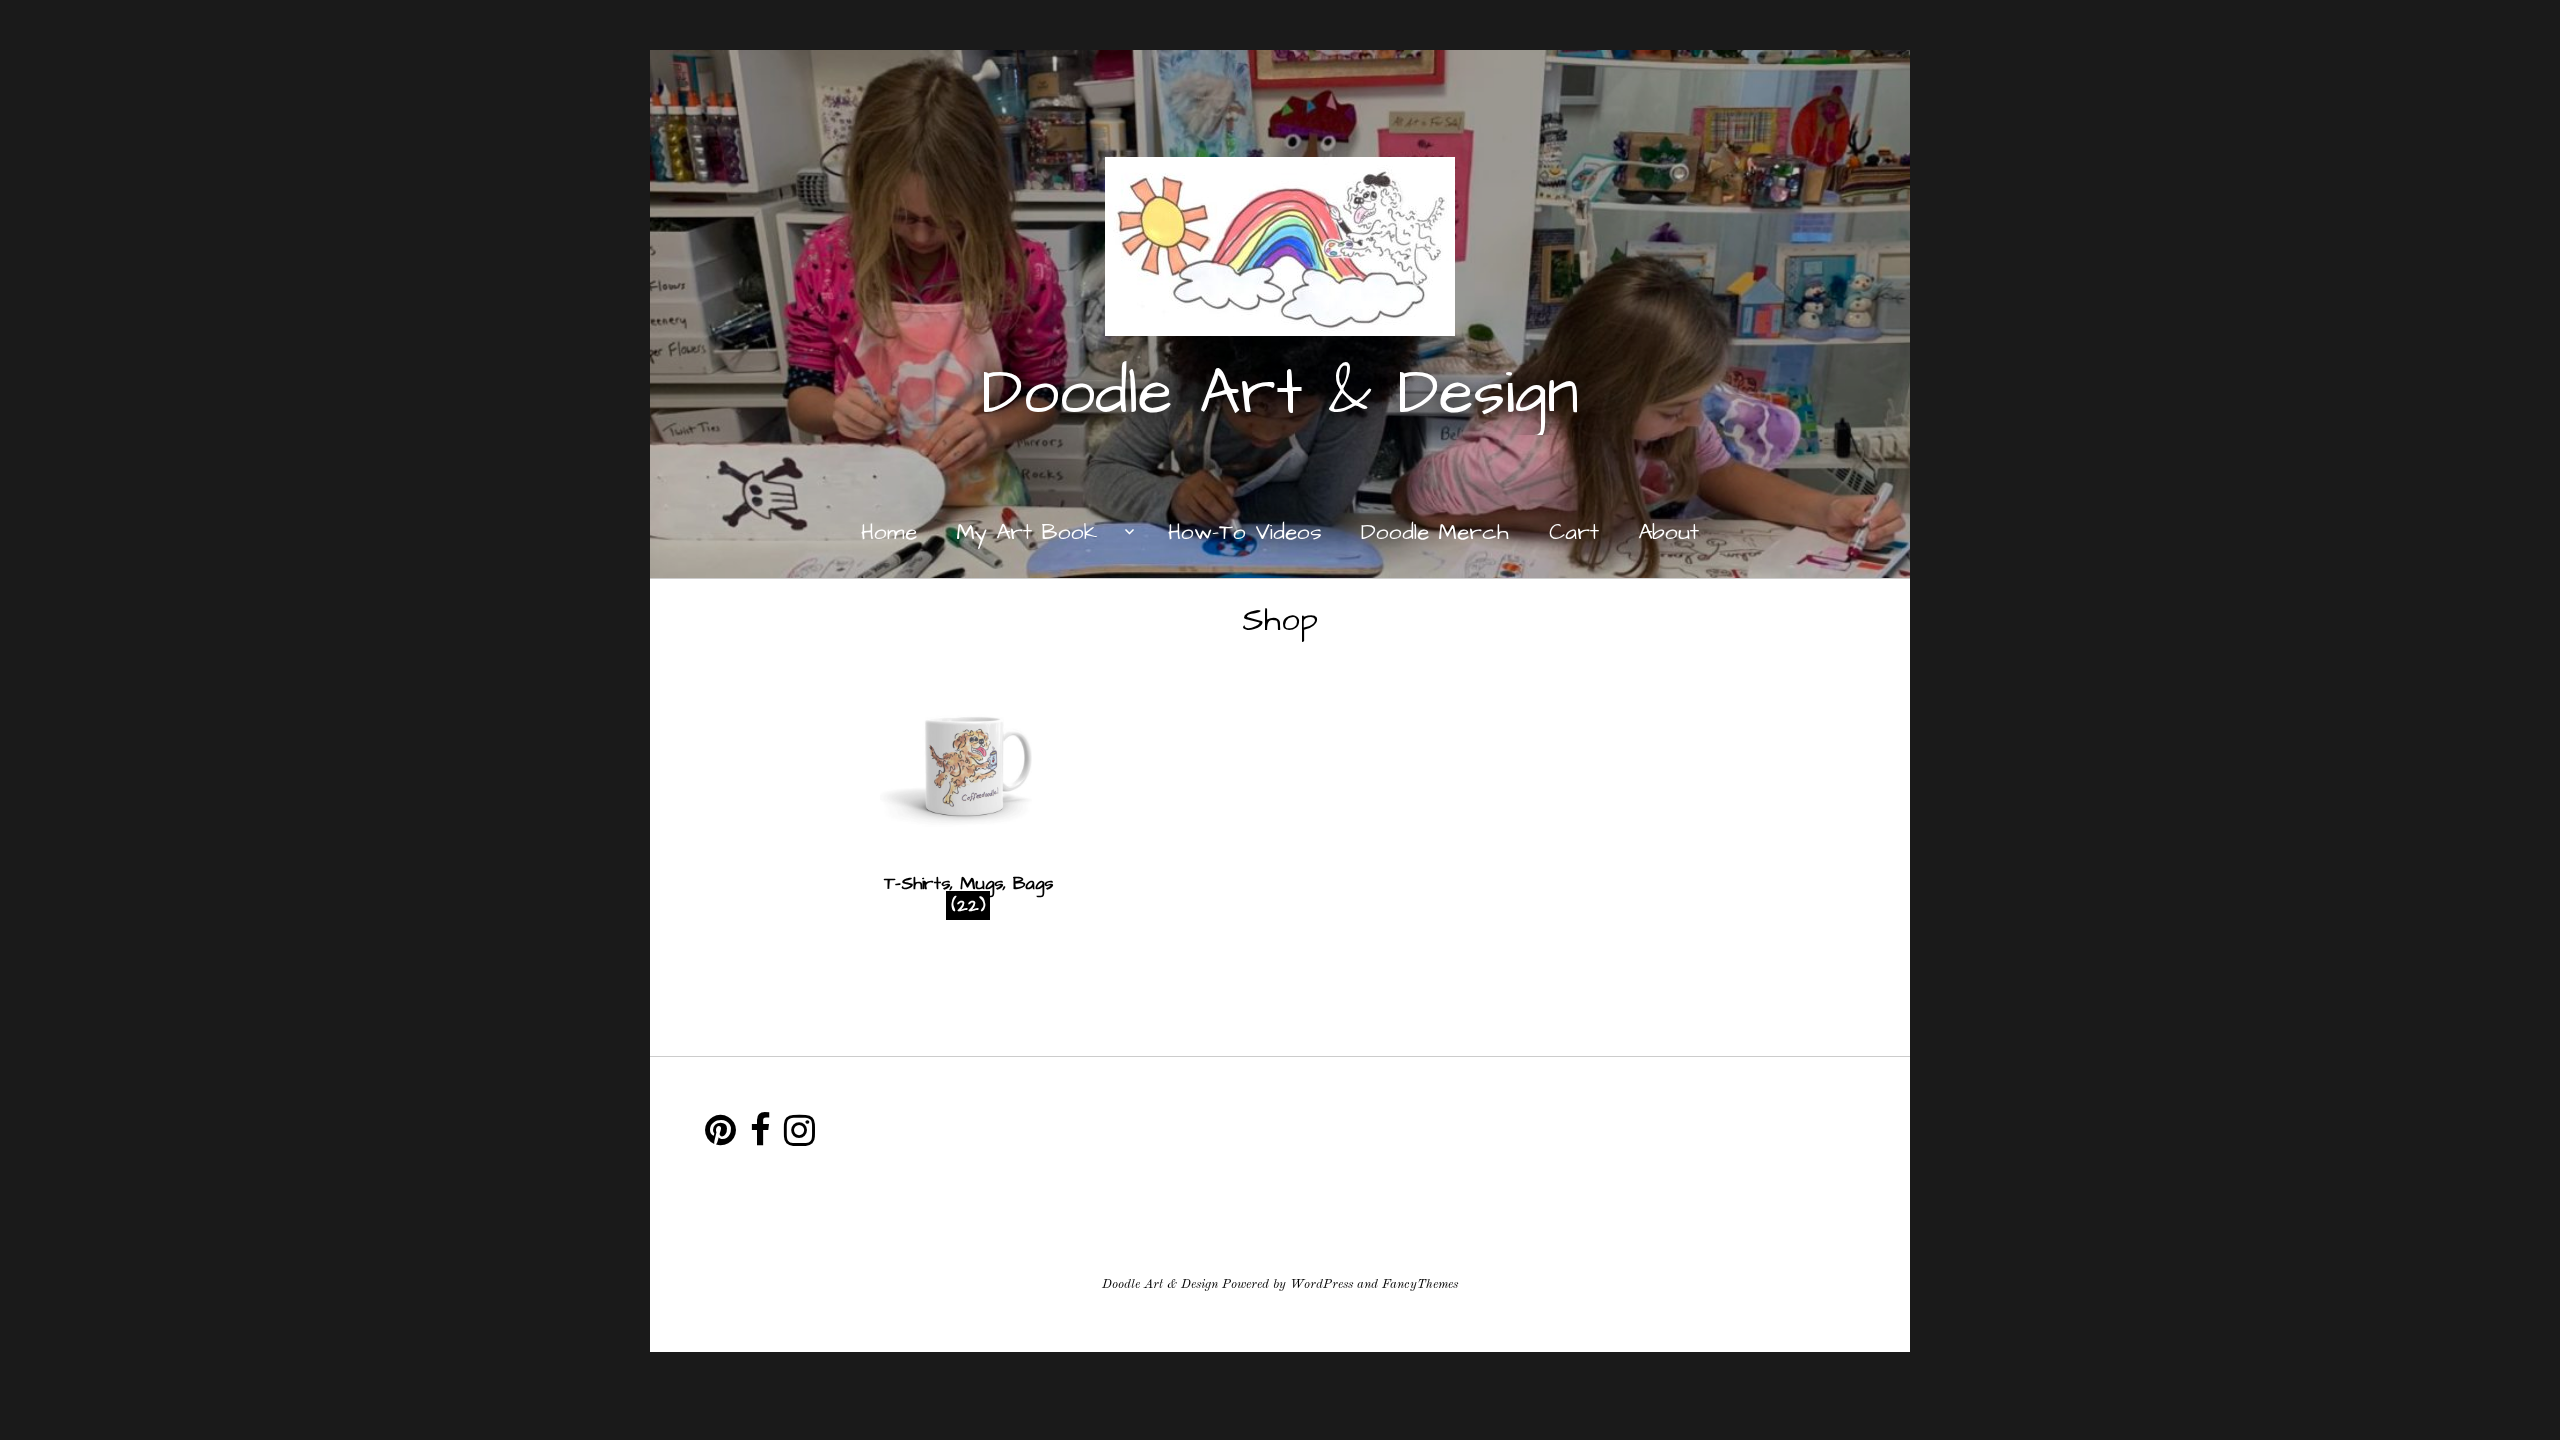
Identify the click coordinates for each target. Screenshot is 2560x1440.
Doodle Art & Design (1280, 393)
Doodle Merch (1435, 532)
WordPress (1321, 1284)
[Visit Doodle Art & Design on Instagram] (799, 1137)
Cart (1574, 532)
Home (889, 532)
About (1668, 532)
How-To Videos (1245, 532)
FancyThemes (1420, 1284)
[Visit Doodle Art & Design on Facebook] (760, 1137)
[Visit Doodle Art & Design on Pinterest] (720, 1137)
